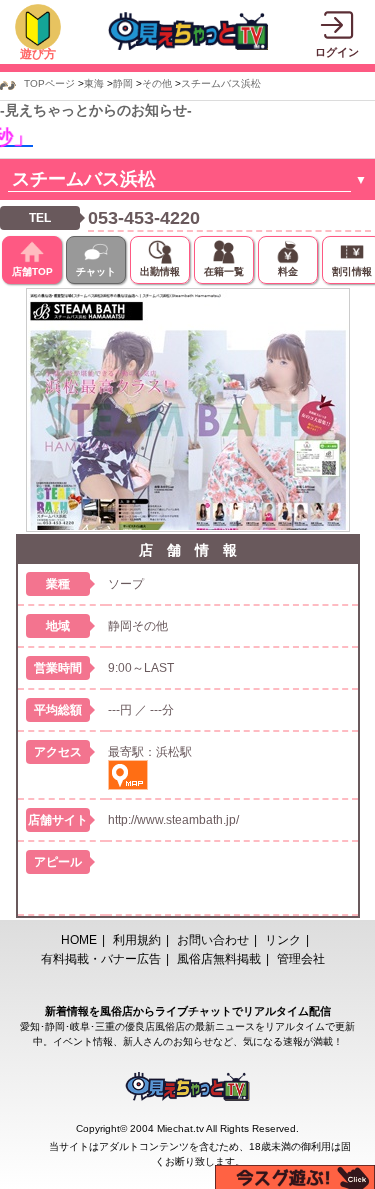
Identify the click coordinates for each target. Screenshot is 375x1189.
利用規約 (137, 940)
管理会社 (301, 959)
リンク (283, 940)
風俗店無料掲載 (219, 959)
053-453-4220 (144, 218)
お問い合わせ (213, 940)
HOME (79, 940)
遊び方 (38, 54)
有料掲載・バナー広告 (101, 959)
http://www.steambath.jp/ (173, 820)
